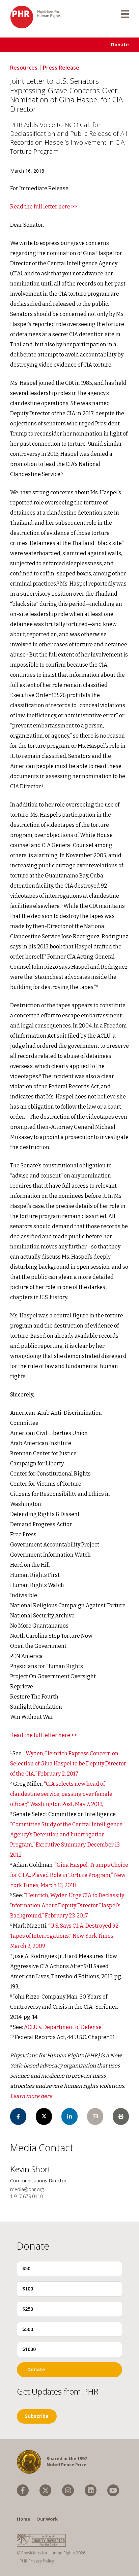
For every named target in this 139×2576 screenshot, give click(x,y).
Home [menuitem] (23, 2519)
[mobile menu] (125, 14)
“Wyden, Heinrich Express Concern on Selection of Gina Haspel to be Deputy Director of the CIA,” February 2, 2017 (68, 1764)
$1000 (29, 2349)
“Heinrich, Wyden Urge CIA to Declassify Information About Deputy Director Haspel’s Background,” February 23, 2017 (67, 1905)
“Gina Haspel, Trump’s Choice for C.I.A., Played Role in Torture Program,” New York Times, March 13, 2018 (69, 1875)
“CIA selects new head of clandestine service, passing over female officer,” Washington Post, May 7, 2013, (61, 1794)
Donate (120, 44)
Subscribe (37, 2416)
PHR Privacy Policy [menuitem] (37, 2561)
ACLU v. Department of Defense (63, 2027)
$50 (26, 2268)
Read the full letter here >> (44, 207)
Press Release (61, 68)
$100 (28, 2289)
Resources (24, 68)
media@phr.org (27, 2189)
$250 (28, 2309)
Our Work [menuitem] (47, 2519)
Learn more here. (32, 2096)
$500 (28, 2329)
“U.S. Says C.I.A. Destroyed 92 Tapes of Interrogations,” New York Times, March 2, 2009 (64, 1936)
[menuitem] (23, 2490)
